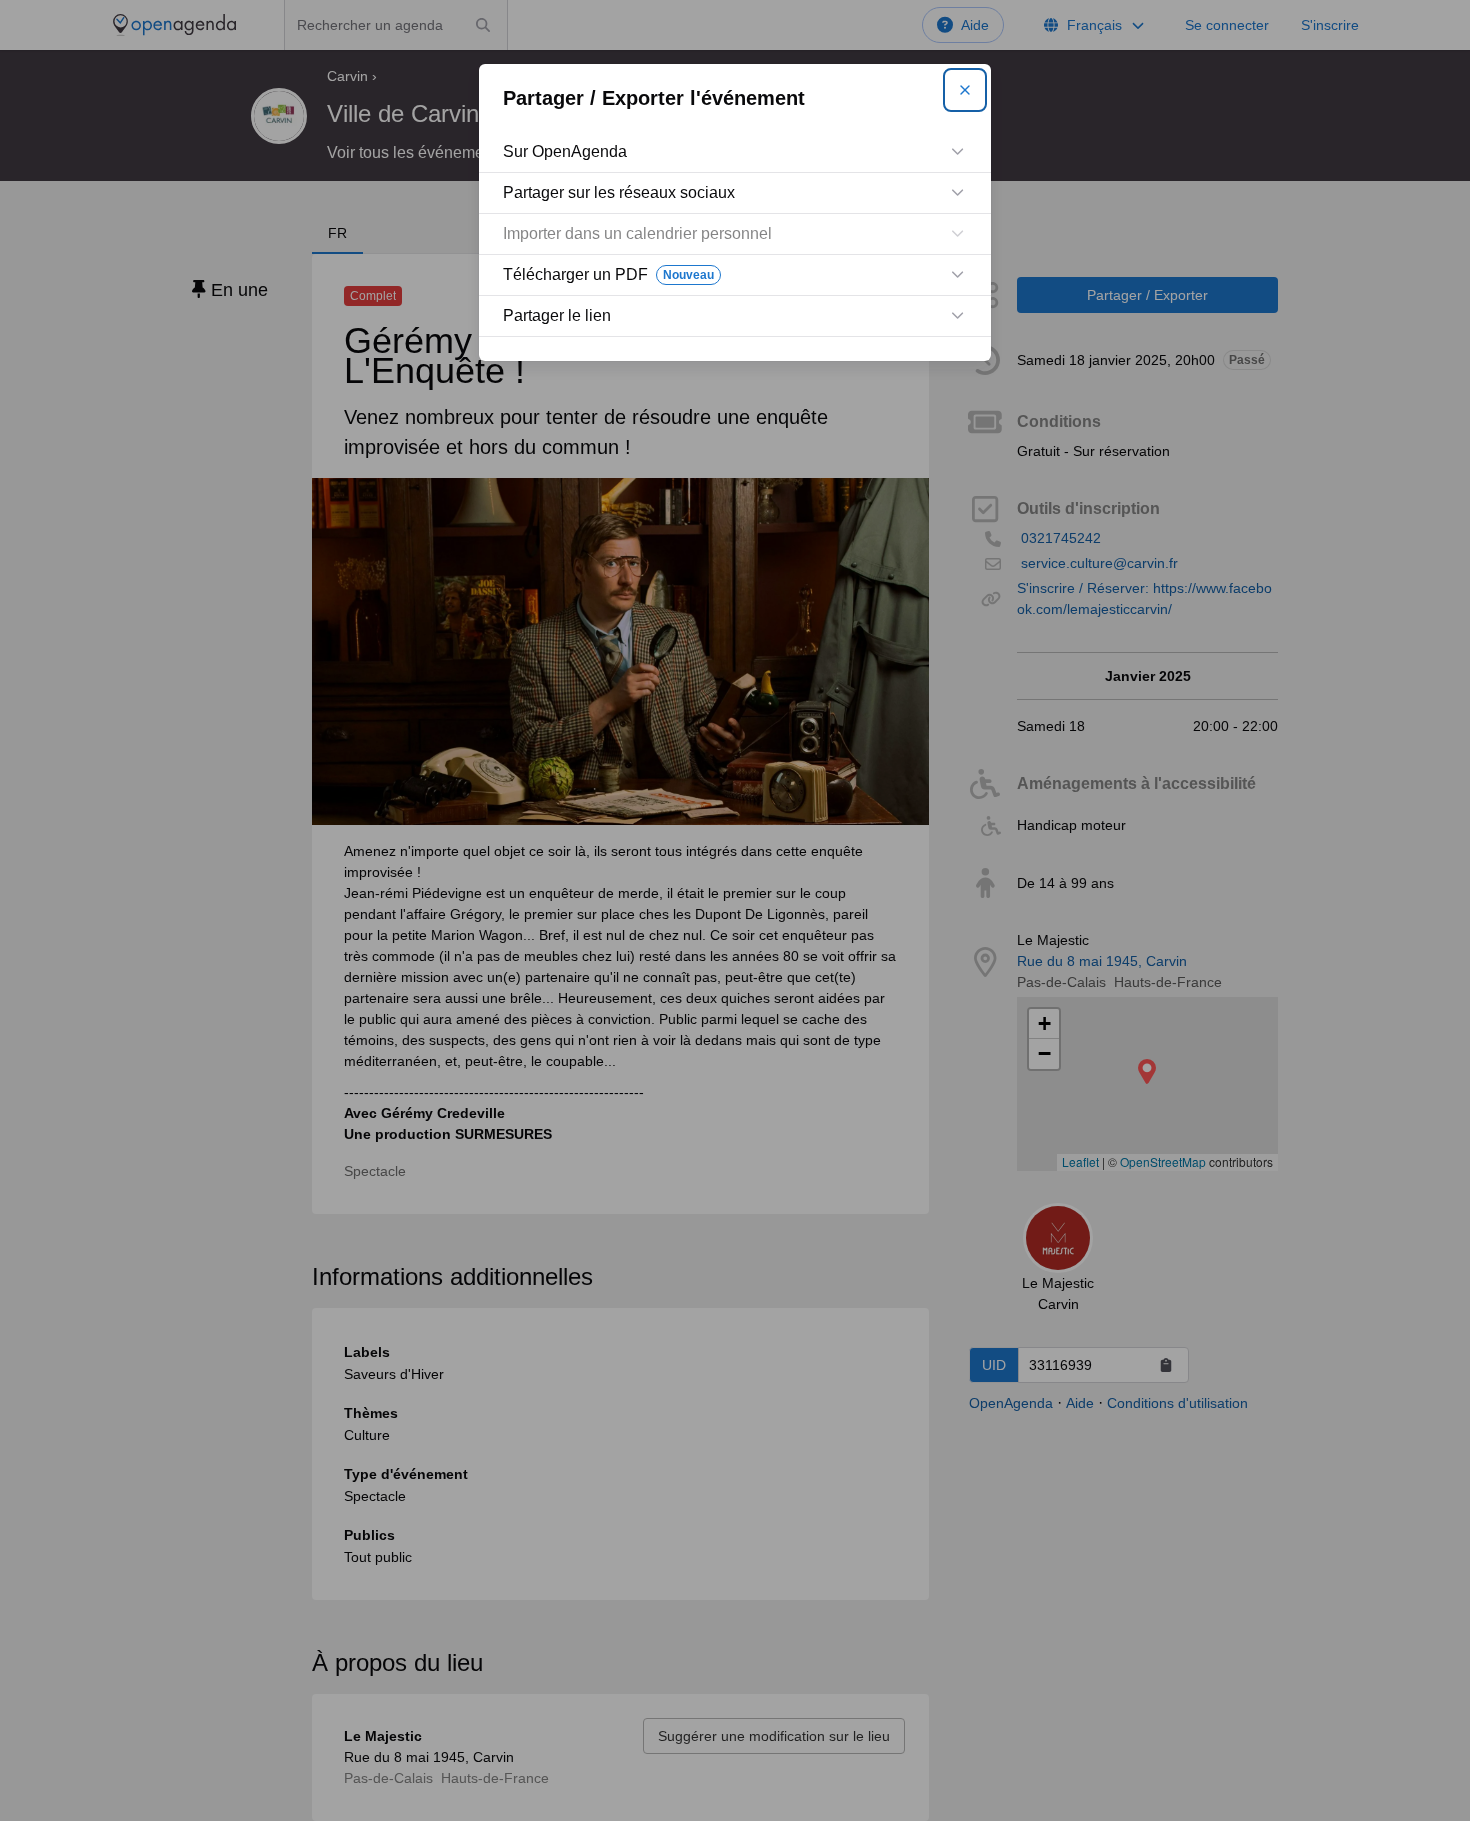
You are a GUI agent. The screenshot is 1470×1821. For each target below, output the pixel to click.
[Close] (965, 90)
